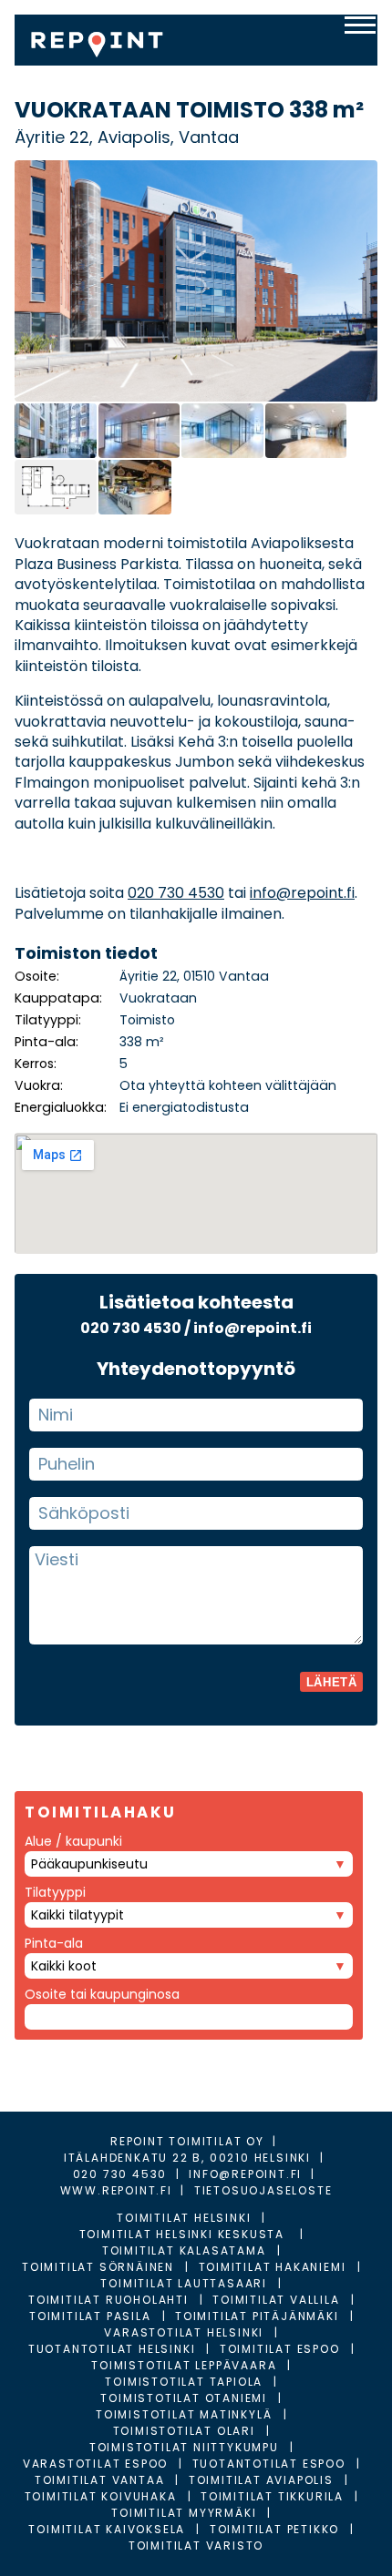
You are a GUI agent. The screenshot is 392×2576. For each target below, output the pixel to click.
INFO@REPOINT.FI (245, 2174)
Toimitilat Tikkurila (272, 2496)
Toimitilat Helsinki (184, 2218)
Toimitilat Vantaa (100, 2480)
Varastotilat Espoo (95, 2464)
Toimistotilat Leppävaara (184, 2365)
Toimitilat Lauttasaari (184, 2283)
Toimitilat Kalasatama (184, 2250)
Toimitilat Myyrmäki (184, 2513)
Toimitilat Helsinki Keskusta (184, 2234)
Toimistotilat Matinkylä (184, 2414)
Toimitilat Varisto (196, 2545)
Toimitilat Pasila (90, 2316)
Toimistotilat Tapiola (184, 2382)
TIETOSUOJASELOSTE (263, 2190)
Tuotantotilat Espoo (269, 2464)
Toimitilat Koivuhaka (101, 2496)
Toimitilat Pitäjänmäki (257, 2316)
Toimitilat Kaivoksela (107, 2529)
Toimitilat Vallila (276, 2300)
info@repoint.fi (302, 893)
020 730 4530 (176, 893)
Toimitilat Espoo (280, 2349)
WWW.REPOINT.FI (116, 2190)
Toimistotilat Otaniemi (184, 2398)
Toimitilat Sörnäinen (98, 2267)
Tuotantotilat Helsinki (112, 2349)
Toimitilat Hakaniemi (273, 2267)
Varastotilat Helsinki (184, 2332)
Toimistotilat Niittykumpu (184, 2447)
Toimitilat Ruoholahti (108, 2300)
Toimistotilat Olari (184, 2431)
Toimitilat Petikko (274, 2529)
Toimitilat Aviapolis (261, 2480)
